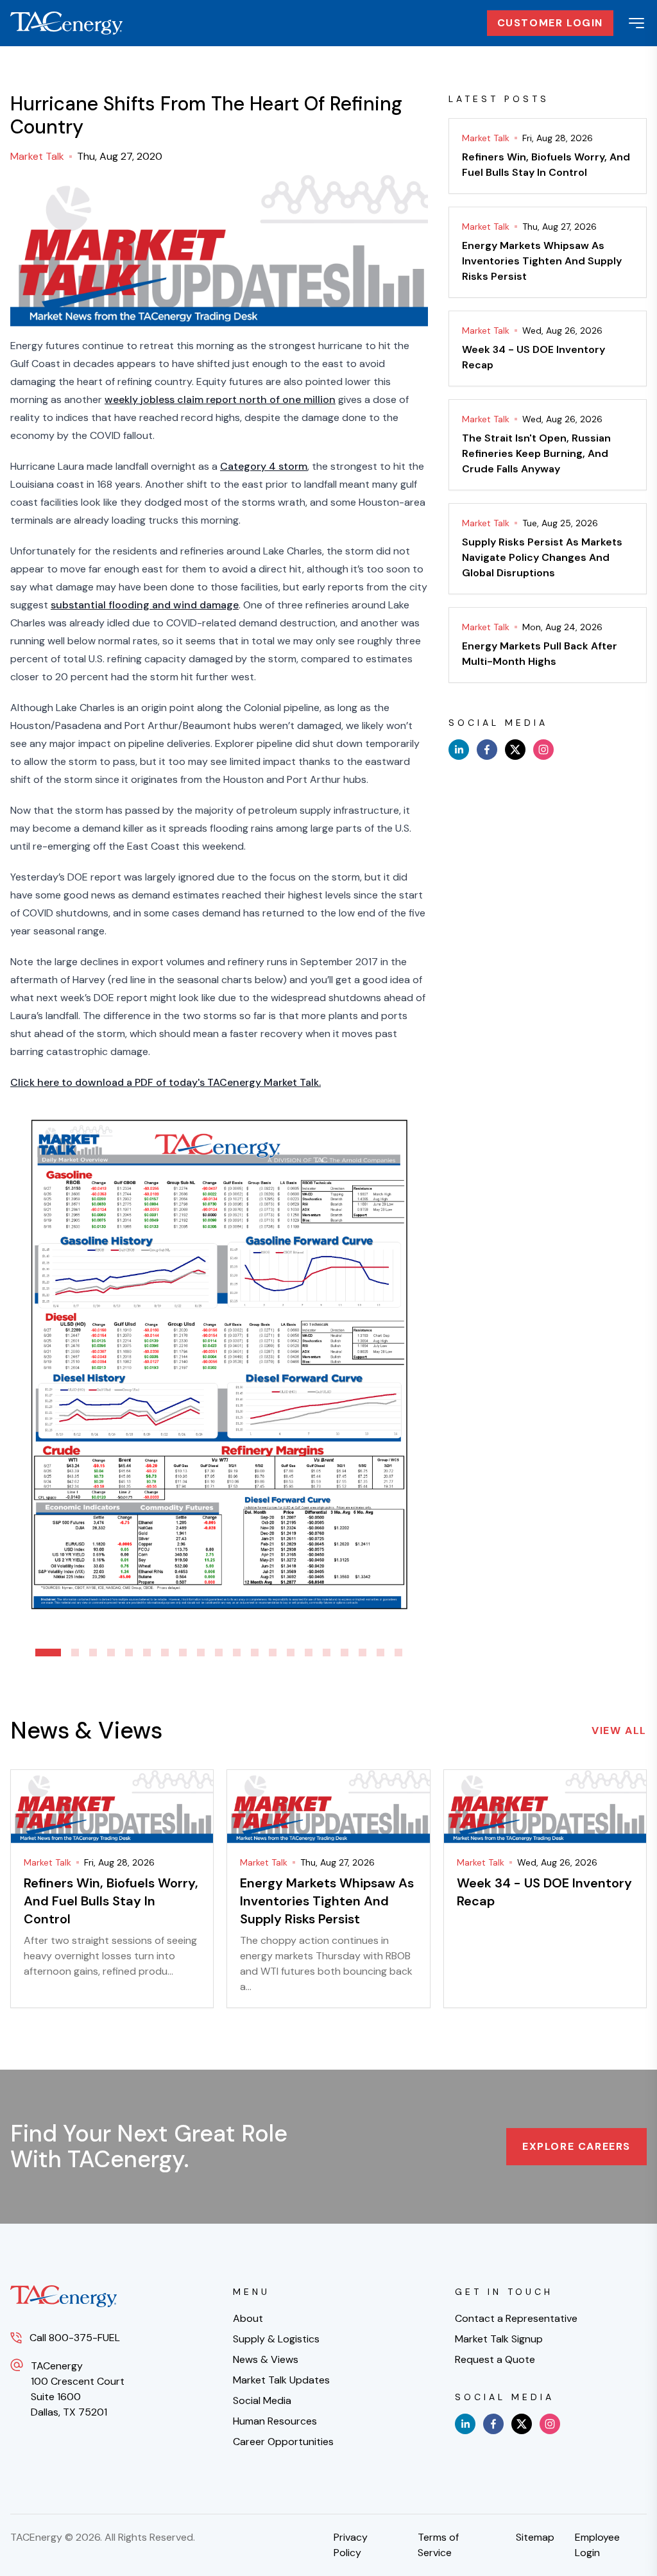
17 (345, 1653)
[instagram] (543, 750)
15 (309, 1653)
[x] (515, 750)
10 (219, 1653)
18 (363, 1653)
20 (398, 1653)
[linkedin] (459, 750)
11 (237, 1653)
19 (380, 1653)
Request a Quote (495, 2359)
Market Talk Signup (499, 2339)
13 (273, 1653)
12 (255, 1653)
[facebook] (487, 750)
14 (291, 1653)
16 (327, 1653)
